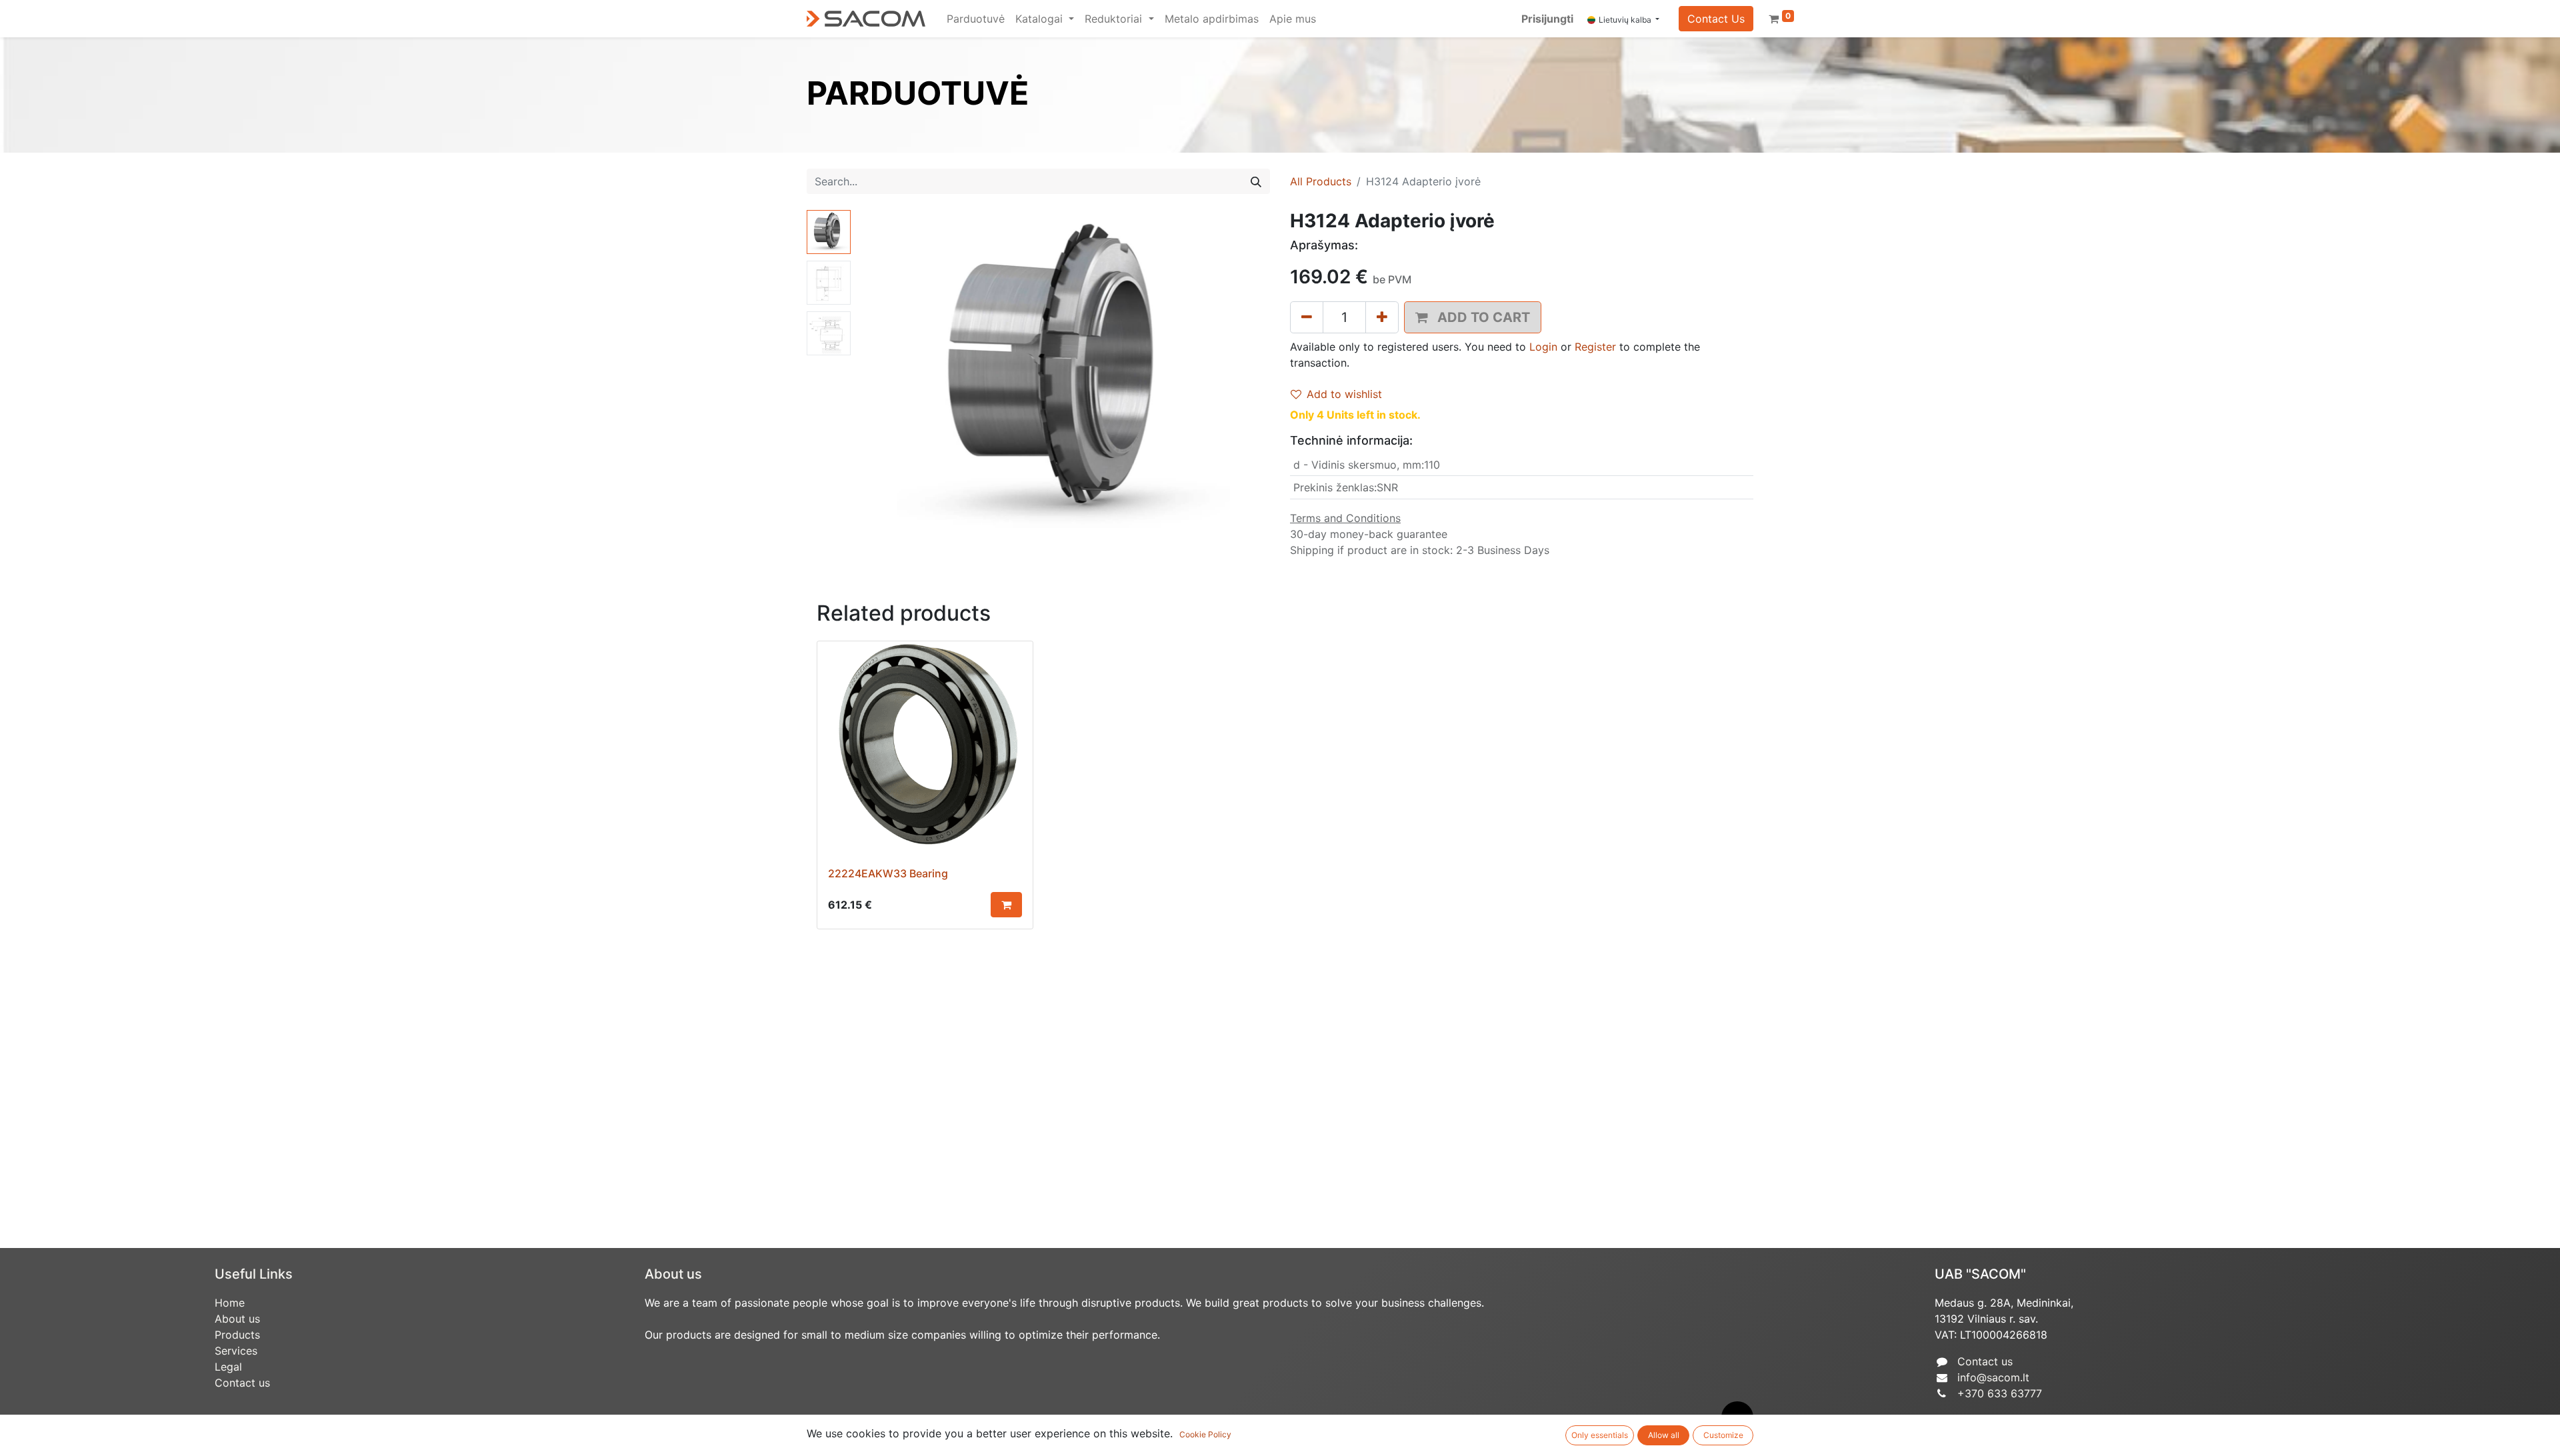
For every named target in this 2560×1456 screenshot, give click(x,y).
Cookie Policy (1205, 1434)
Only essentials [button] (1600, 1435)
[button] (887, 377)
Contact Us (1716, 19)
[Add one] (1382, 317)
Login (1543, 347)
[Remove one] (1307, 317)
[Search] (1256, 181)
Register (1595, 347)
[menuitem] (976, 19)
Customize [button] (1723, 1435)
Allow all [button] (1664, 1435)
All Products (1321, 181)
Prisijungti (1547, 19)
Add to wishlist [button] (1344, 394)
